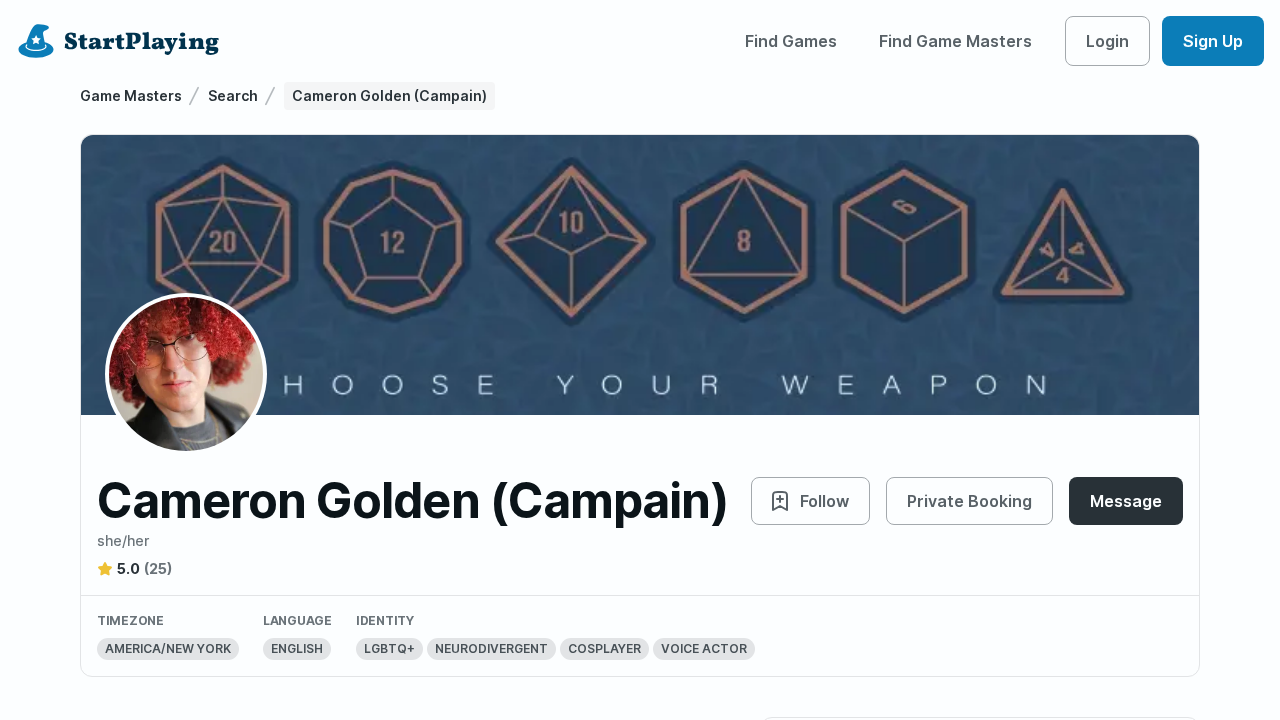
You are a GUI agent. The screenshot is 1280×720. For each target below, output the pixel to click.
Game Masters (131, 95)
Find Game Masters (955, 41)
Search (233, 95)
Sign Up (1213, 41)
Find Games (791, 41)
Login (1107, 41)
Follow (824, 501)
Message (1126, 501)
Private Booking (969, 501)
